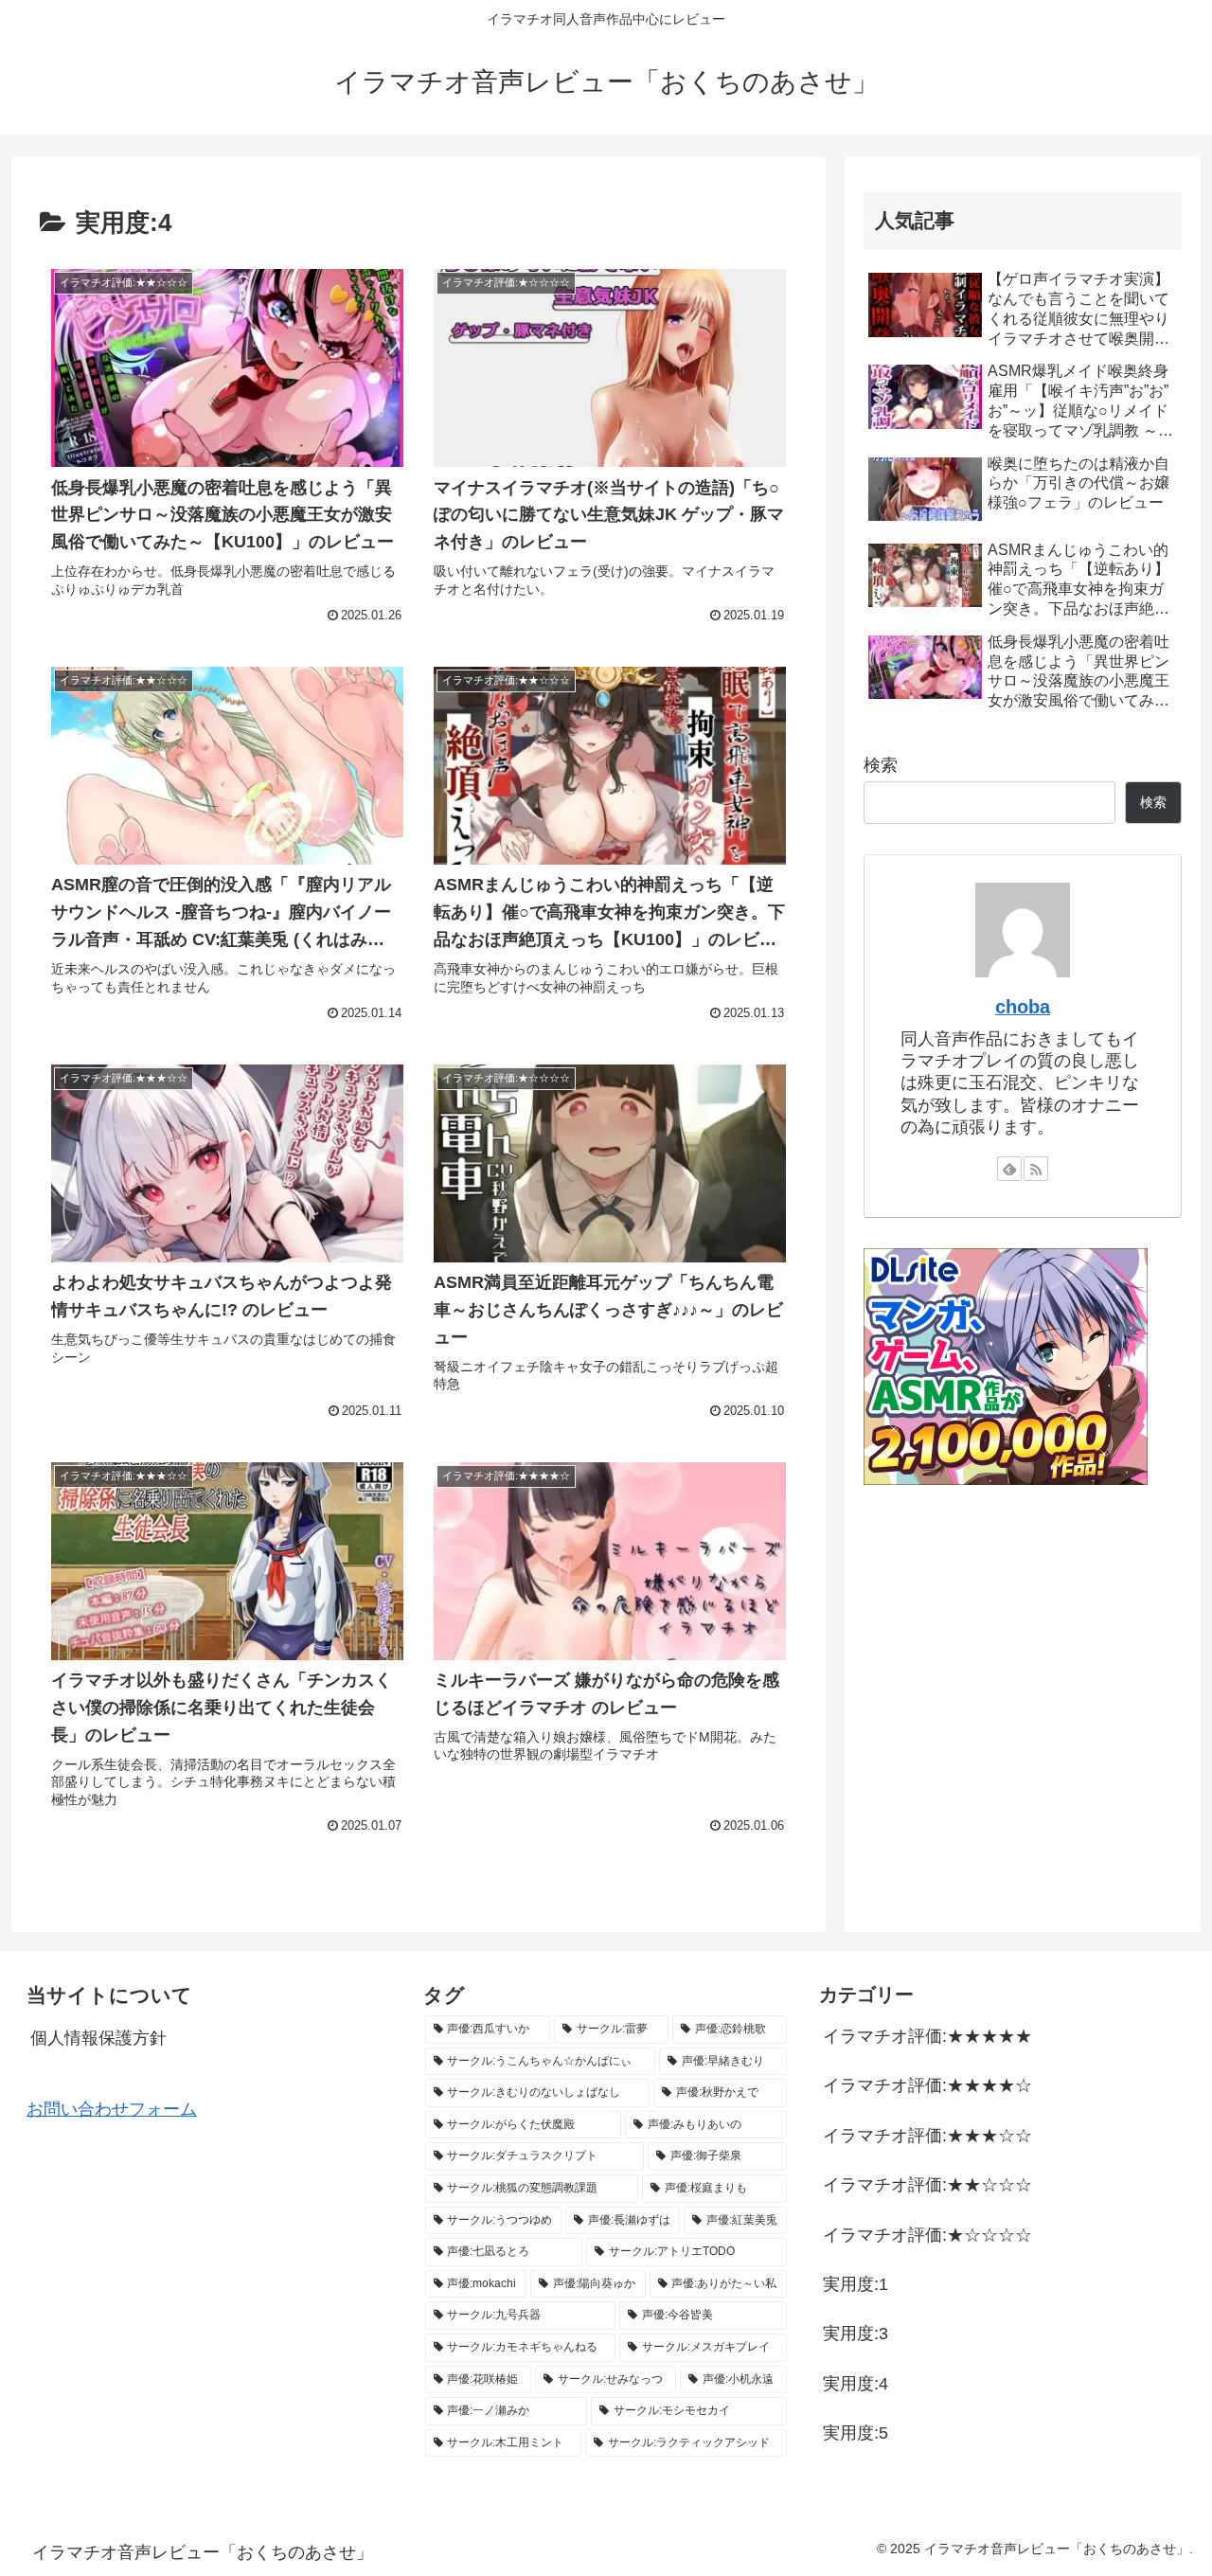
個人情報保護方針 (98, 2038)
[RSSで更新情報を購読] (1036, 1169)
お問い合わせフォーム (112, 2109)
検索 (881, 765)
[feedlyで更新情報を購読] (1009, 1169)
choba (1023, 1007)
